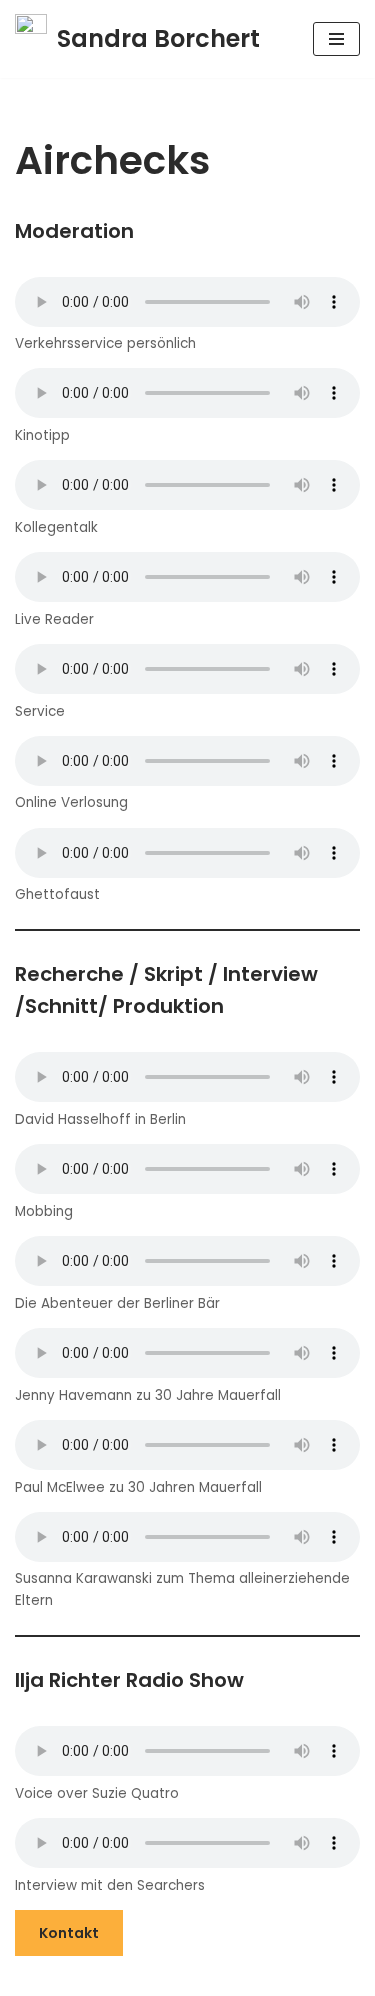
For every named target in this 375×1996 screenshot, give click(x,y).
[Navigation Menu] (336, 39)
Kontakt (69, 1933)
